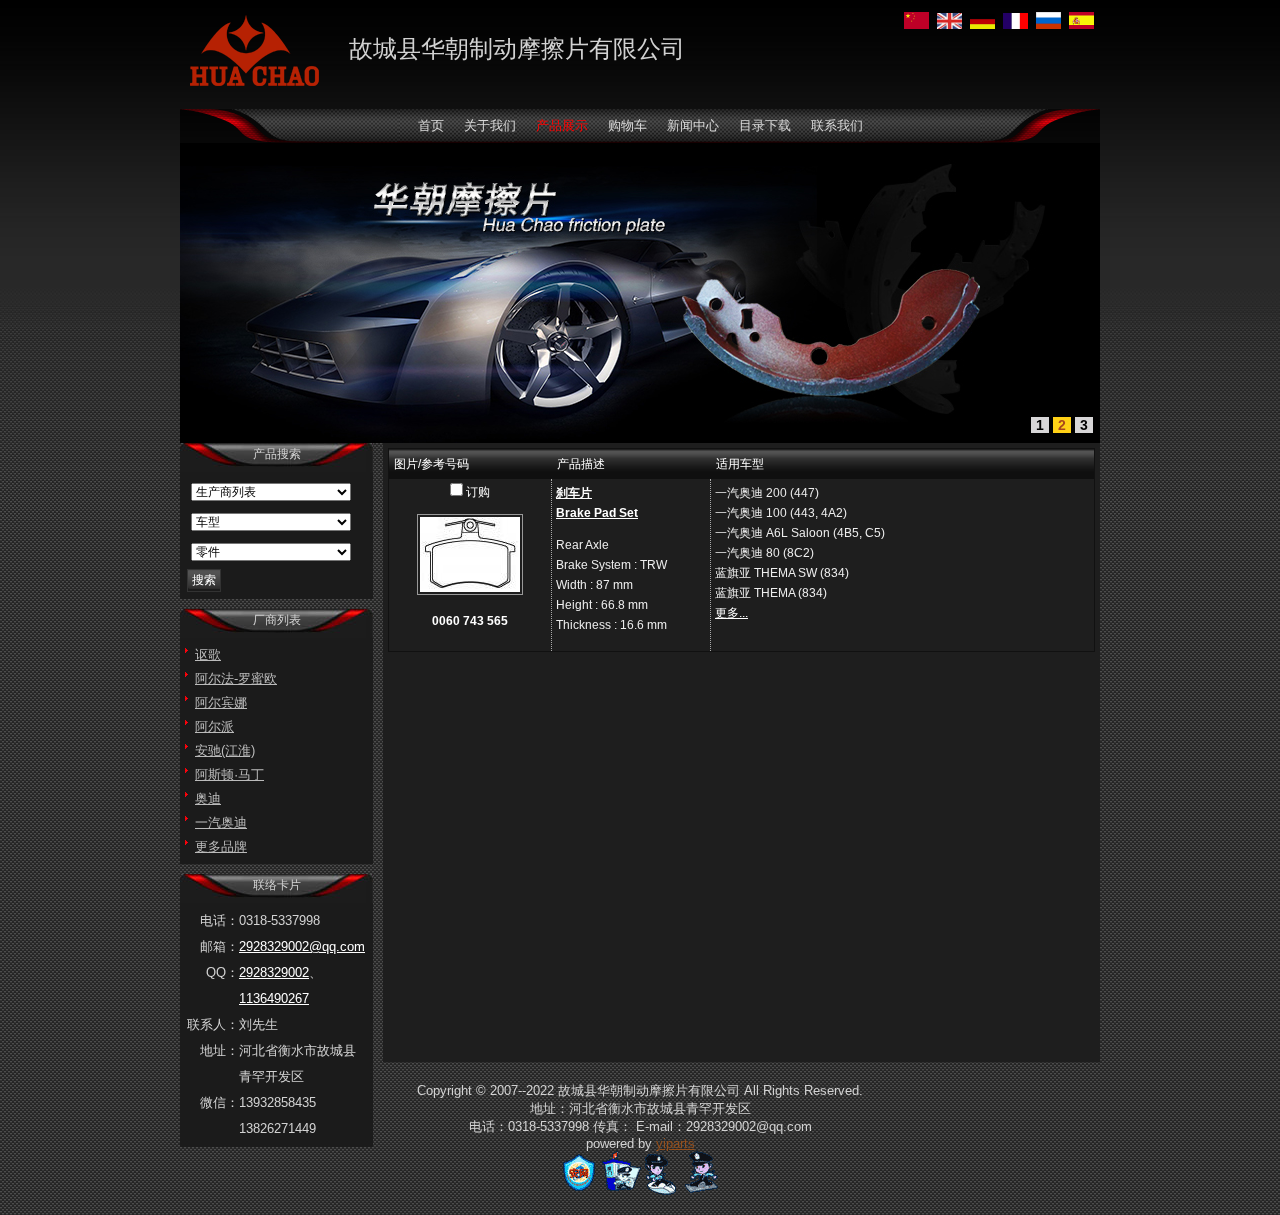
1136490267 (274, 998)
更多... (731, 613)
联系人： (213, 1024)
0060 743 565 (470, 621)
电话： (219, 920)
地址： (219, 1050)
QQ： (222, 972)
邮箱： (219, 946)
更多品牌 (221, 846)
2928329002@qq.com (302, 946)
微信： (219, 1102)
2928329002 (274, 972)
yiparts (675, 1143)
